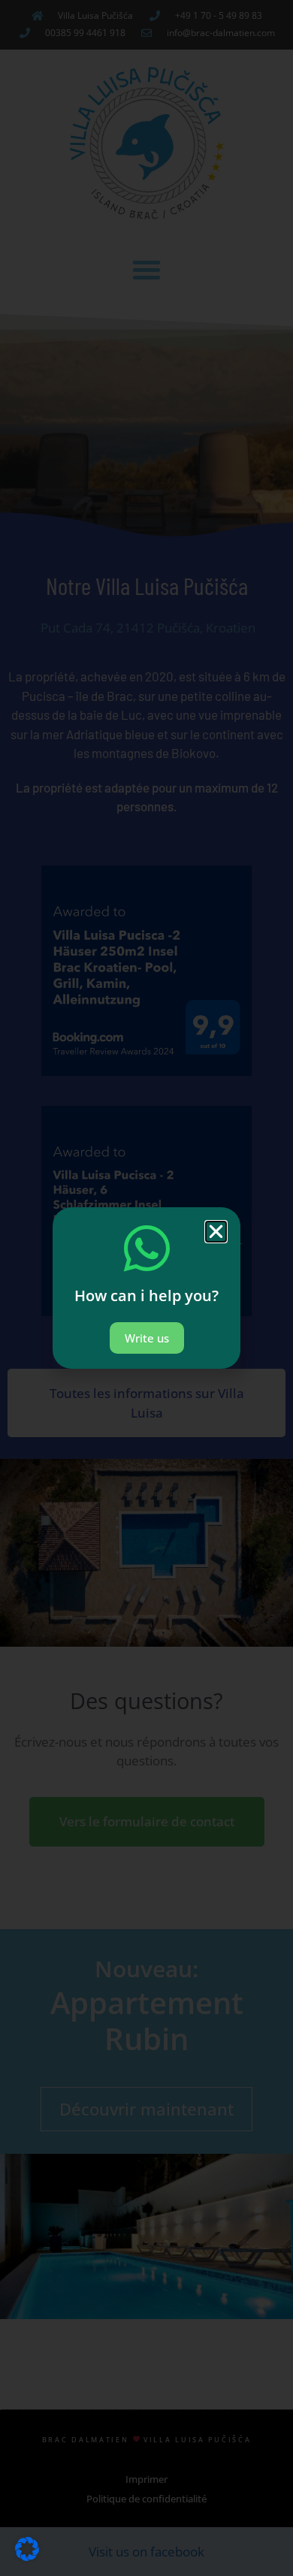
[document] (146, 1288)
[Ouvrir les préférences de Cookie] (27, 2556)
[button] (216, 1232)
